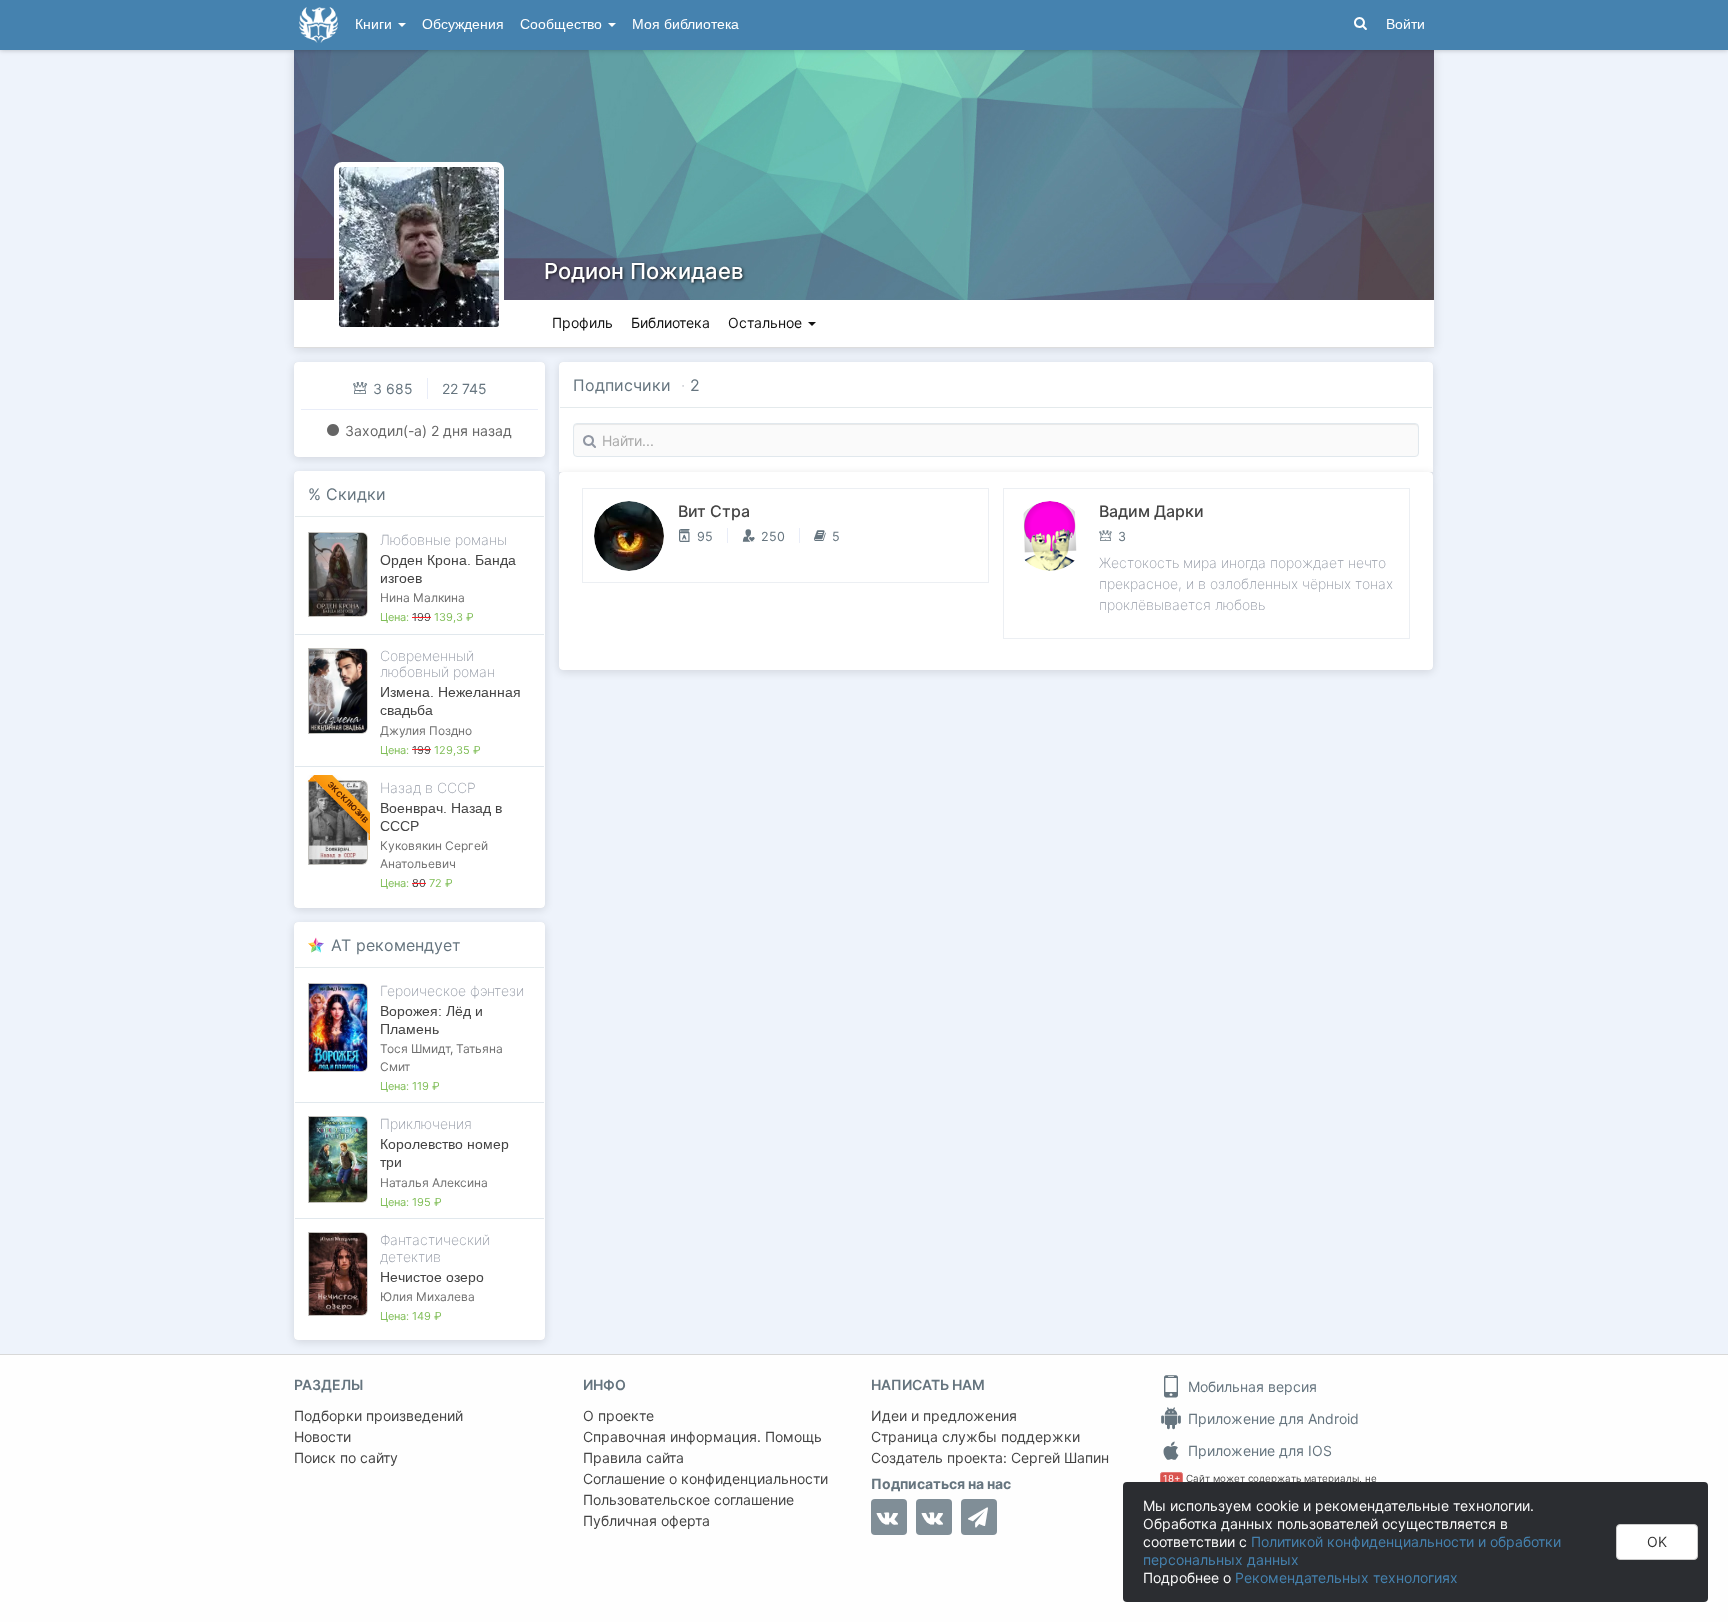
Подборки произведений (378, 1415)
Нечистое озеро (432, 1277)
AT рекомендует (396, 945)
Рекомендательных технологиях (1346, 1577)
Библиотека (670, 322)
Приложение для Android (1271, 1418)
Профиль (582, 322)
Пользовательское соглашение (688, 1499)
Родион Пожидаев (643, 271)
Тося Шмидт (415, 1048)
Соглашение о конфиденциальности (705, 1478)
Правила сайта (633, 1457)
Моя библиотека (685, 24)
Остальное (767, 322)
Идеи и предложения (944, 1415)
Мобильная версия (1250, 1386)
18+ (1171, 1478)
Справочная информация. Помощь (702, 1436)
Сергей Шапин (1060, 1457)
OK (1657, 1541)
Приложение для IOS (1258, 1450)
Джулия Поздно (426, 730)
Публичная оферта (646, 1520)
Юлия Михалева (427, 1296)
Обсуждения (463, 24)
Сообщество (563, 24)
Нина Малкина (422, 597)
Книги (375, 24)
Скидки (356, 494)
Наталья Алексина (434, 1182)
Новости (322, 1436)
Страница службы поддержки (975, 1436)
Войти (1405, 24)
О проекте (618, 1415)
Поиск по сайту (346, 1457)
